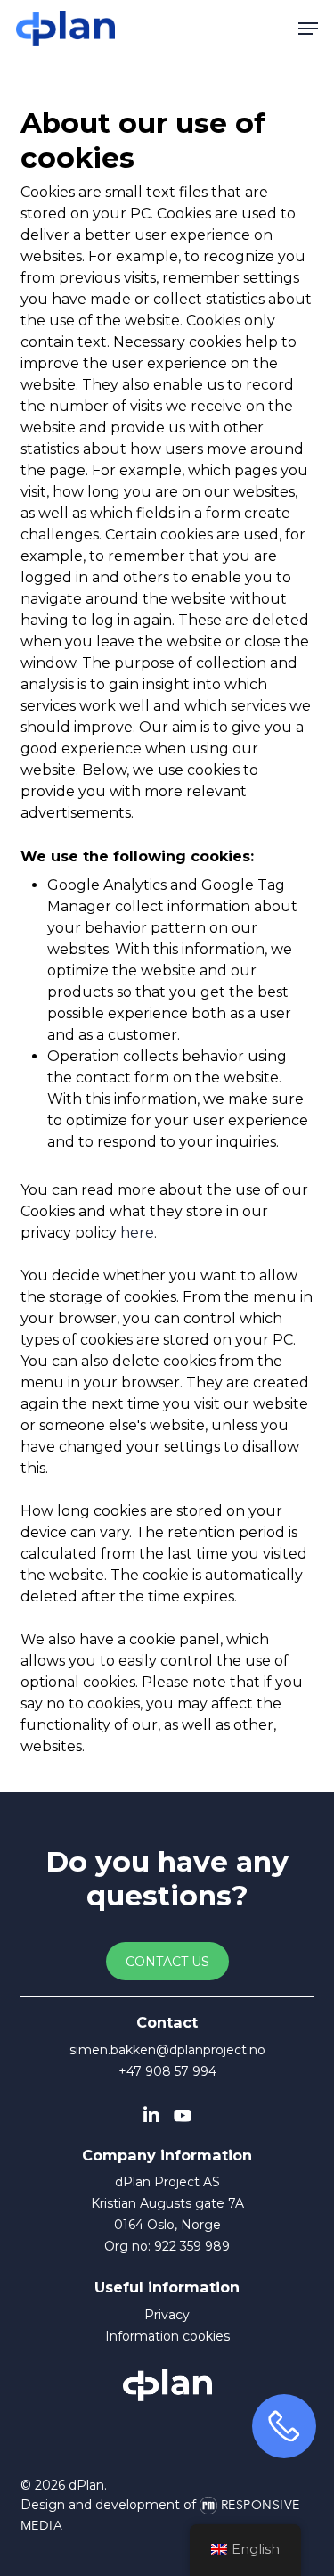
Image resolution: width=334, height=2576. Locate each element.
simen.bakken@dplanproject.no (167, 2050)
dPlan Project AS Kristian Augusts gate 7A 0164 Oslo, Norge (167, 2203)
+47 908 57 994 (167, 2071)
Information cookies (167, 2336)
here (137, 1233)
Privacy (167, 2315)
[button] (308, 29)
